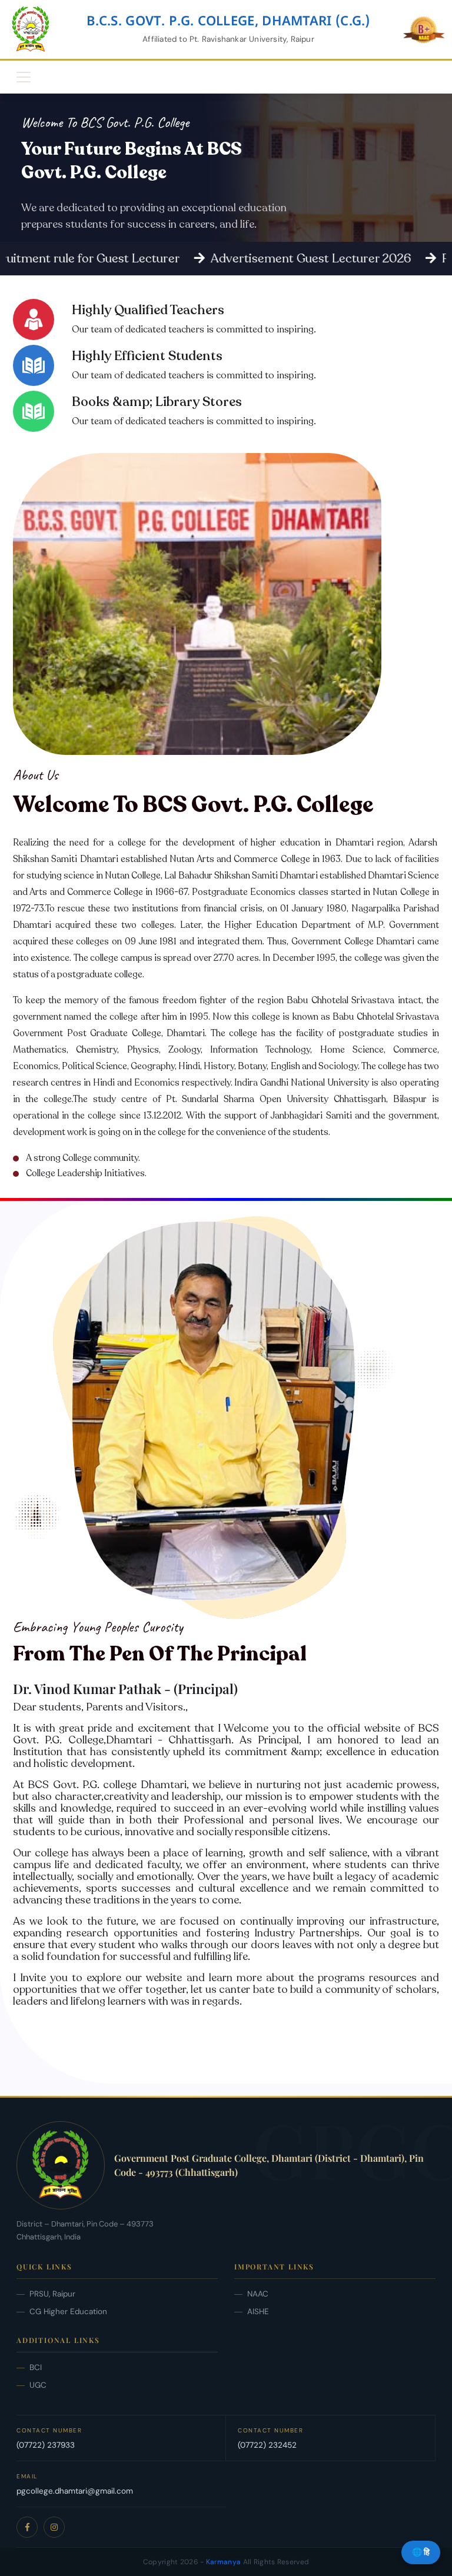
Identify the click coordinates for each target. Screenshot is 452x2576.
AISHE (258, 2312)
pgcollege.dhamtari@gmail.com (75, 2491)
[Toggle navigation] (24, 77)
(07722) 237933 (46, 2445)
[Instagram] (54, 2527)
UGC (38, 2385)
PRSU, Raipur (52, 2294)
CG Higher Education (68, 2312)
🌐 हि (421, 2552)
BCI (36, 2367)
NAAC (258, 2294)
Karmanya (223, 2562)
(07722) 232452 (267, 2445)
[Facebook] (27, 2527)
